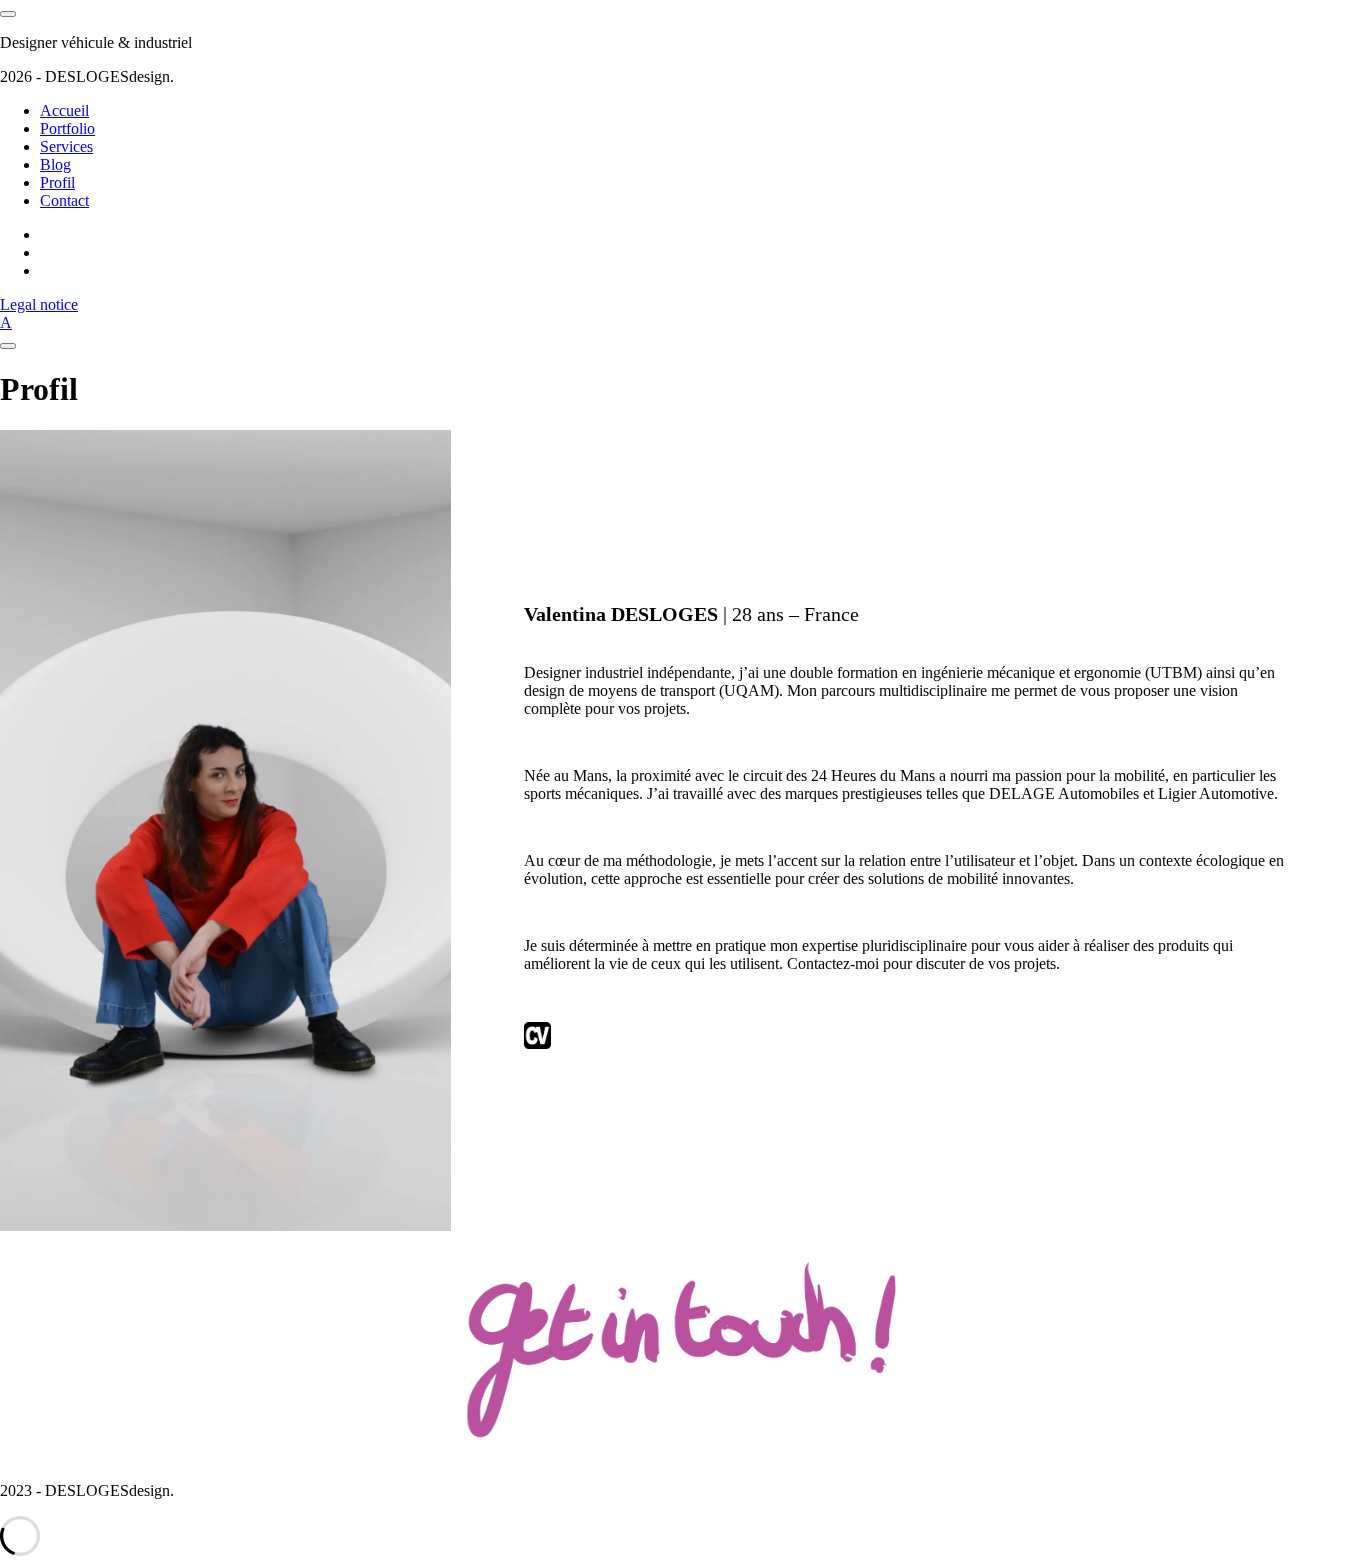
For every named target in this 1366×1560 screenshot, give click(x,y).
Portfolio (67, 128)
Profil (57, 182)
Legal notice (39, 304)
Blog (55, 164)
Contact (64, 200)
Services (66, 146)
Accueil (64, 110)
